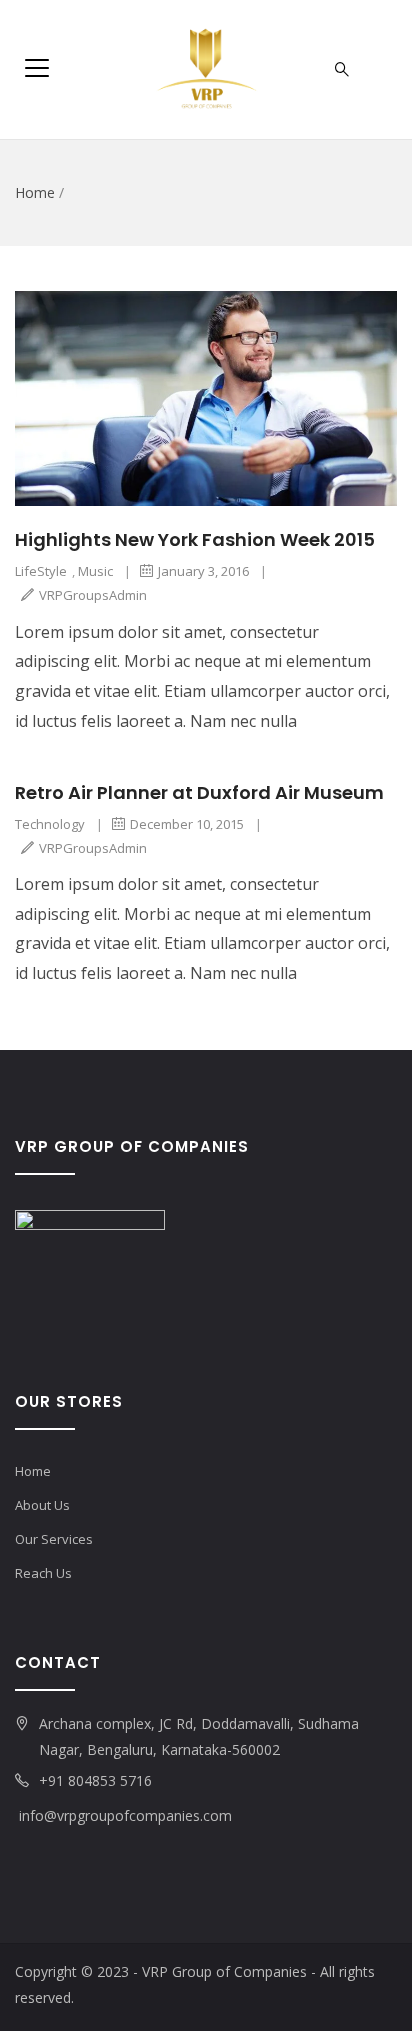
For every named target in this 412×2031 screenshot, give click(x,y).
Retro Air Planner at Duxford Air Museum (199, 792)
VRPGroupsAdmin (93, 595)
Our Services (54, 1539)
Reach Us (43, 1573)
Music (95, 571)
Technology (50, 824)
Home (35, 192)
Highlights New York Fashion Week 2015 (195, 539)
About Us (42, 1505)
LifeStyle (41, 571)
